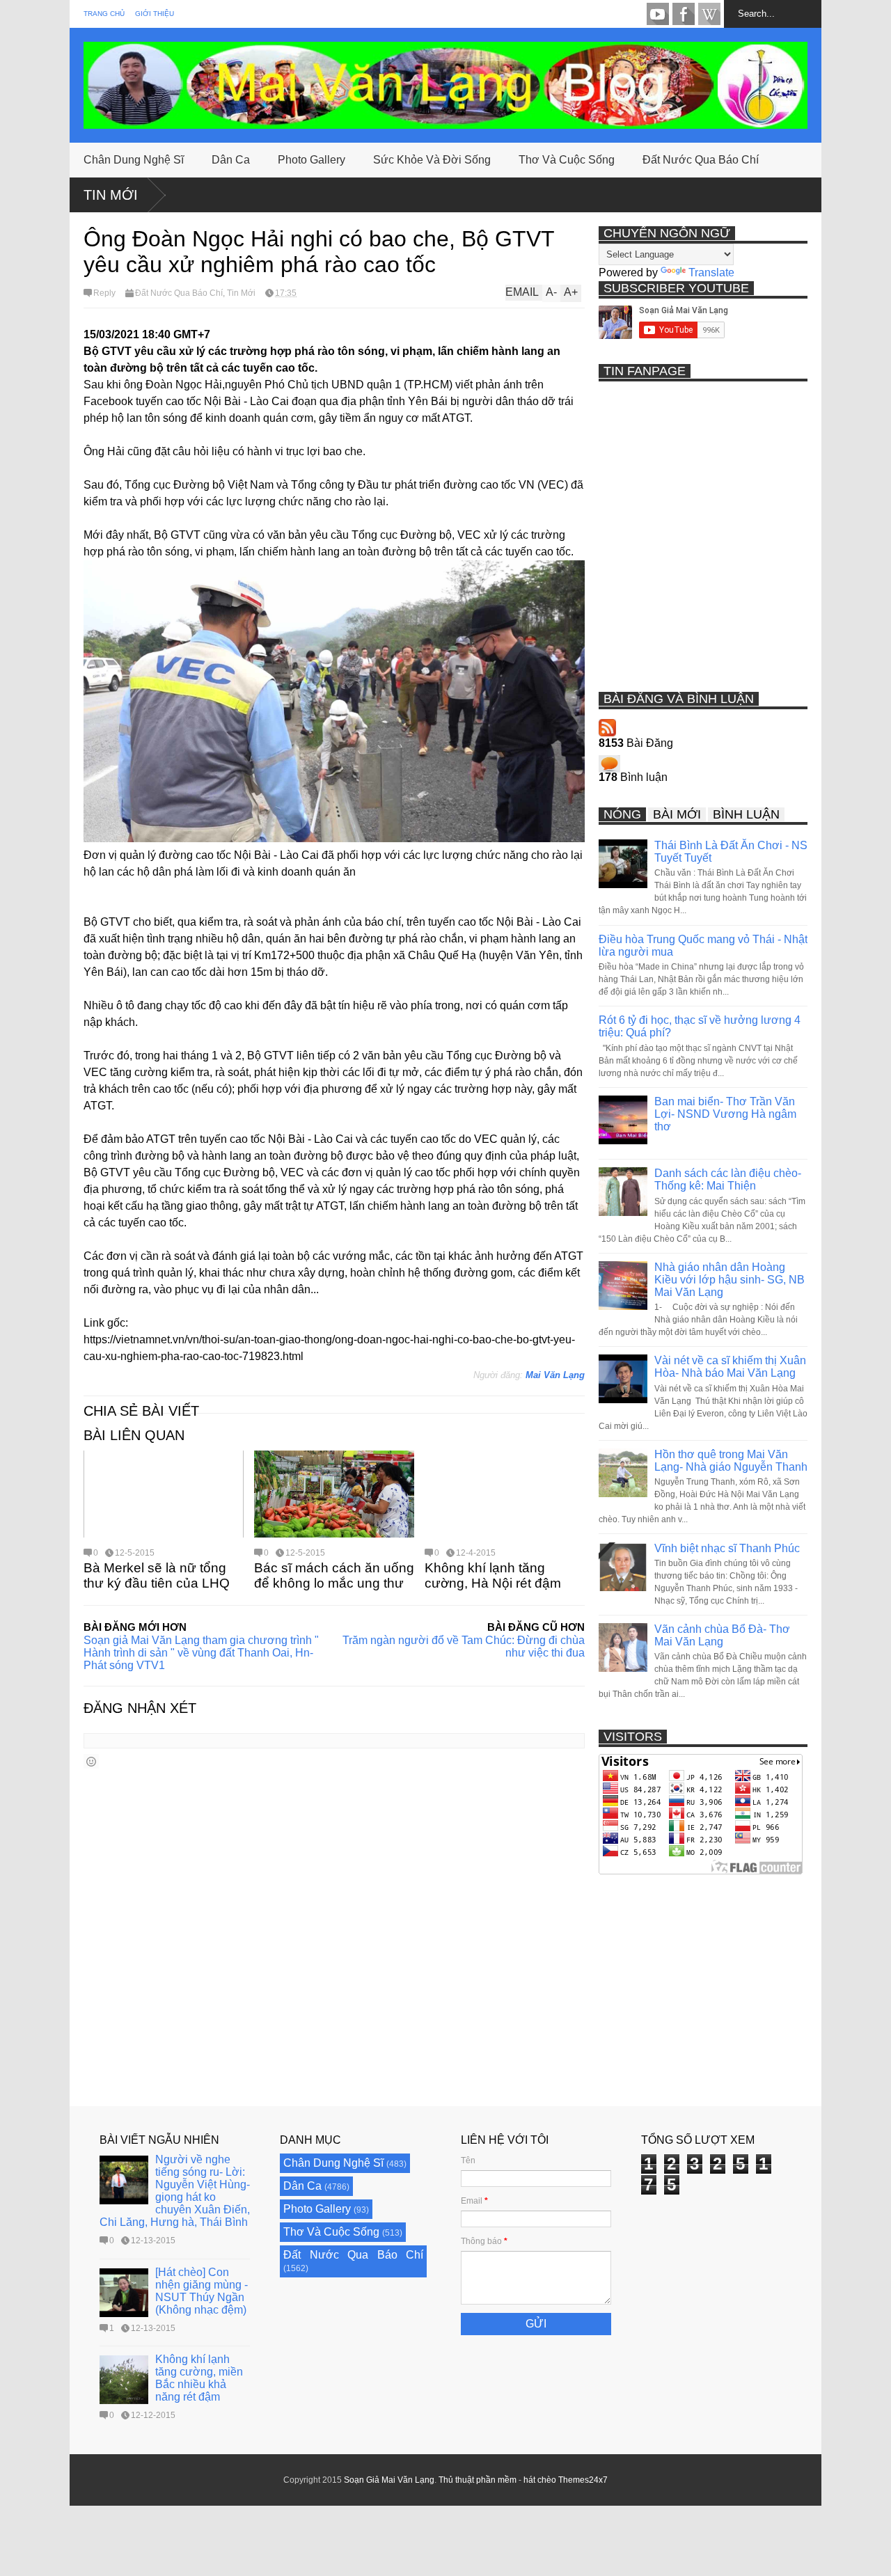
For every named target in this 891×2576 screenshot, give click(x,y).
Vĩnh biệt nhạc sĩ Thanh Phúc (727, 1548)
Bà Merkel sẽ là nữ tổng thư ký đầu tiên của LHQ (157, 1575)
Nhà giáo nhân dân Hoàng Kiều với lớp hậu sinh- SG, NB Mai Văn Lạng (730, 1280)
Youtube (658, 14)
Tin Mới (111, 195)
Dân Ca (231, 160)
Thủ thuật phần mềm (478, 2480)
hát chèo (540, 2480)
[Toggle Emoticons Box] (91, 1761)
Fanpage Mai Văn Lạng (684, 14)
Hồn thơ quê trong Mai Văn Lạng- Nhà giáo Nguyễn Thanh (731, 1461)
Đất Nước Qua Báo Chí (701, 160)
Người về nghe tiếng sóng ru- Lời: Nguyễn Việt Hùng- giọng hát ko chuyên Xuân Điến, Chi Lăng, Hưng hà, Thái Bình (175, 2191)
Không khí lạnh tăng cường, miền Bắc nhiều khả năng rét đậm (199, 2378)
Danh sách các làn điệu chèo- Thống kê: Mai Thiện (728, 1179)
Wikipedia (709, 14)
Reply (104, 293)
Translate (711, 272)
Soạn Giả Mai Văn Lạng (389, 2480)
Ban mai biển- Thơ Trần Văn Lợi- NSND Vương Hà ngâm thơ (725, 1114)
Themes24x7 (583, 2480)
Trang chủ (104, 14)
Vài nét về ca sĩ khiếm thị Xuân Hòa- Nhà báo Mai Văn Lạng (730, 1367)
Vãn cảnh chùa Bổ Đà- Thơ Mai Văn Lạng (722, 1635)
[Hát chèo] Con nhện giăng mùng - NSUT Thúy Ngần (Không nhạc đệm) (202, 2291)
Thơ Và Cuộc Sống (567, 160)
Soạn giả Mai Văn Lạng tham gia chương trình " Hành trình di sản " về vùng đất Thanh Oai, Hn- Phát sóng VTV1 (201, 1653)
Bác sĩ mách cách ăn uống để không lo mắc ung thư (334, 1575)
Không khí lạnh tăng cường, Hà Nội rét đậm (493, 1575)
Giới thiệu (155, 14)
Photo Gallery (312, 160)
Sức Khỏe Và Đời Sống (432, 160)
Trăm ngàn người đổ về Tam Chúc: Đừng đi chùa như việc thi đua (464, 1646)
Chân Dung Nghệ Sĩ (134, 160)
